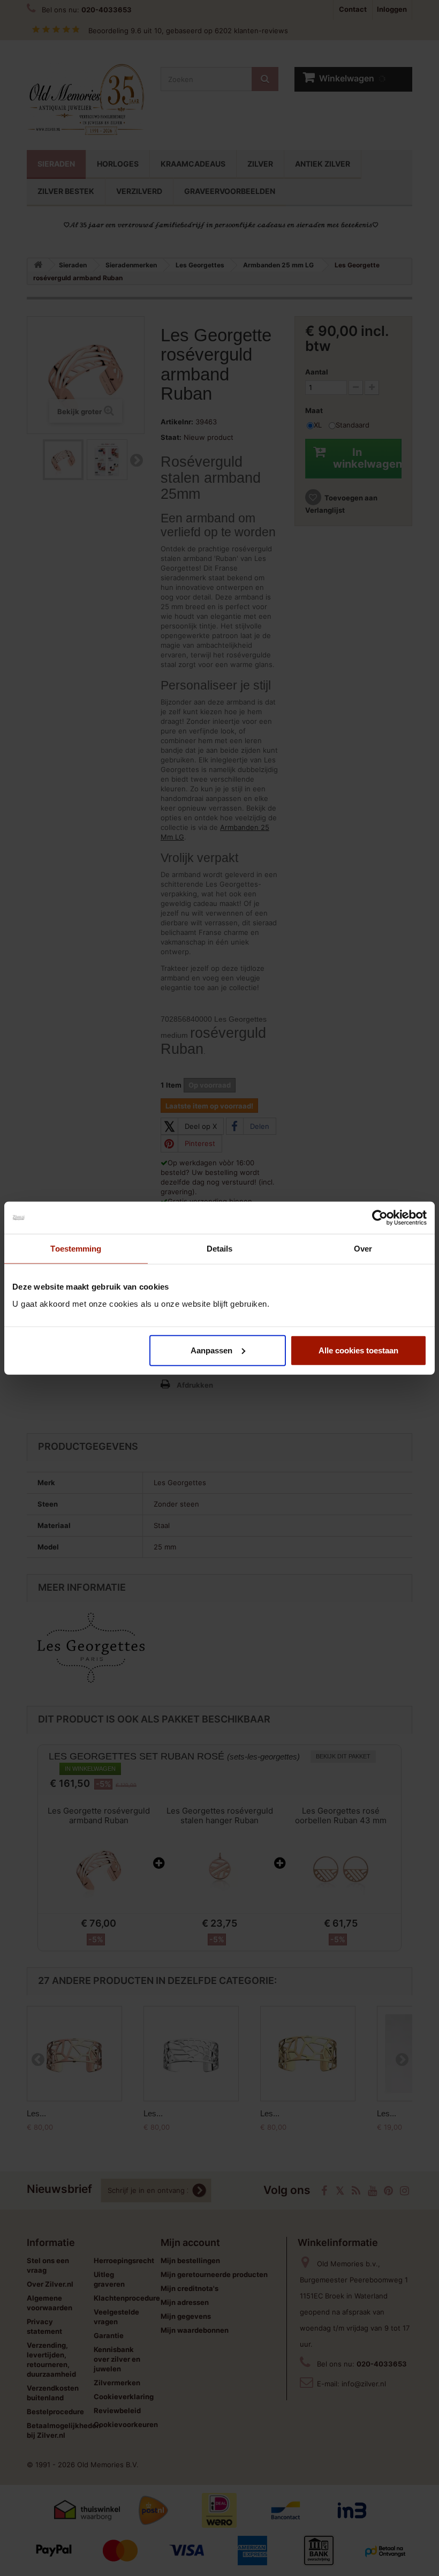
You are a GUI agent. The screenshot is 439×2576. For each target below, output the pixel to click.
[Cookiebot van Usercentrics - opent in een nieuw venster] (380, 1218)
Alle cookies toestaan (358, 1350)
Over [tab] (363, 1249)
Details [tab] (220, 1249)
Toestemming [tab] (76, 1249)
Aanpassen (211, 1350)
